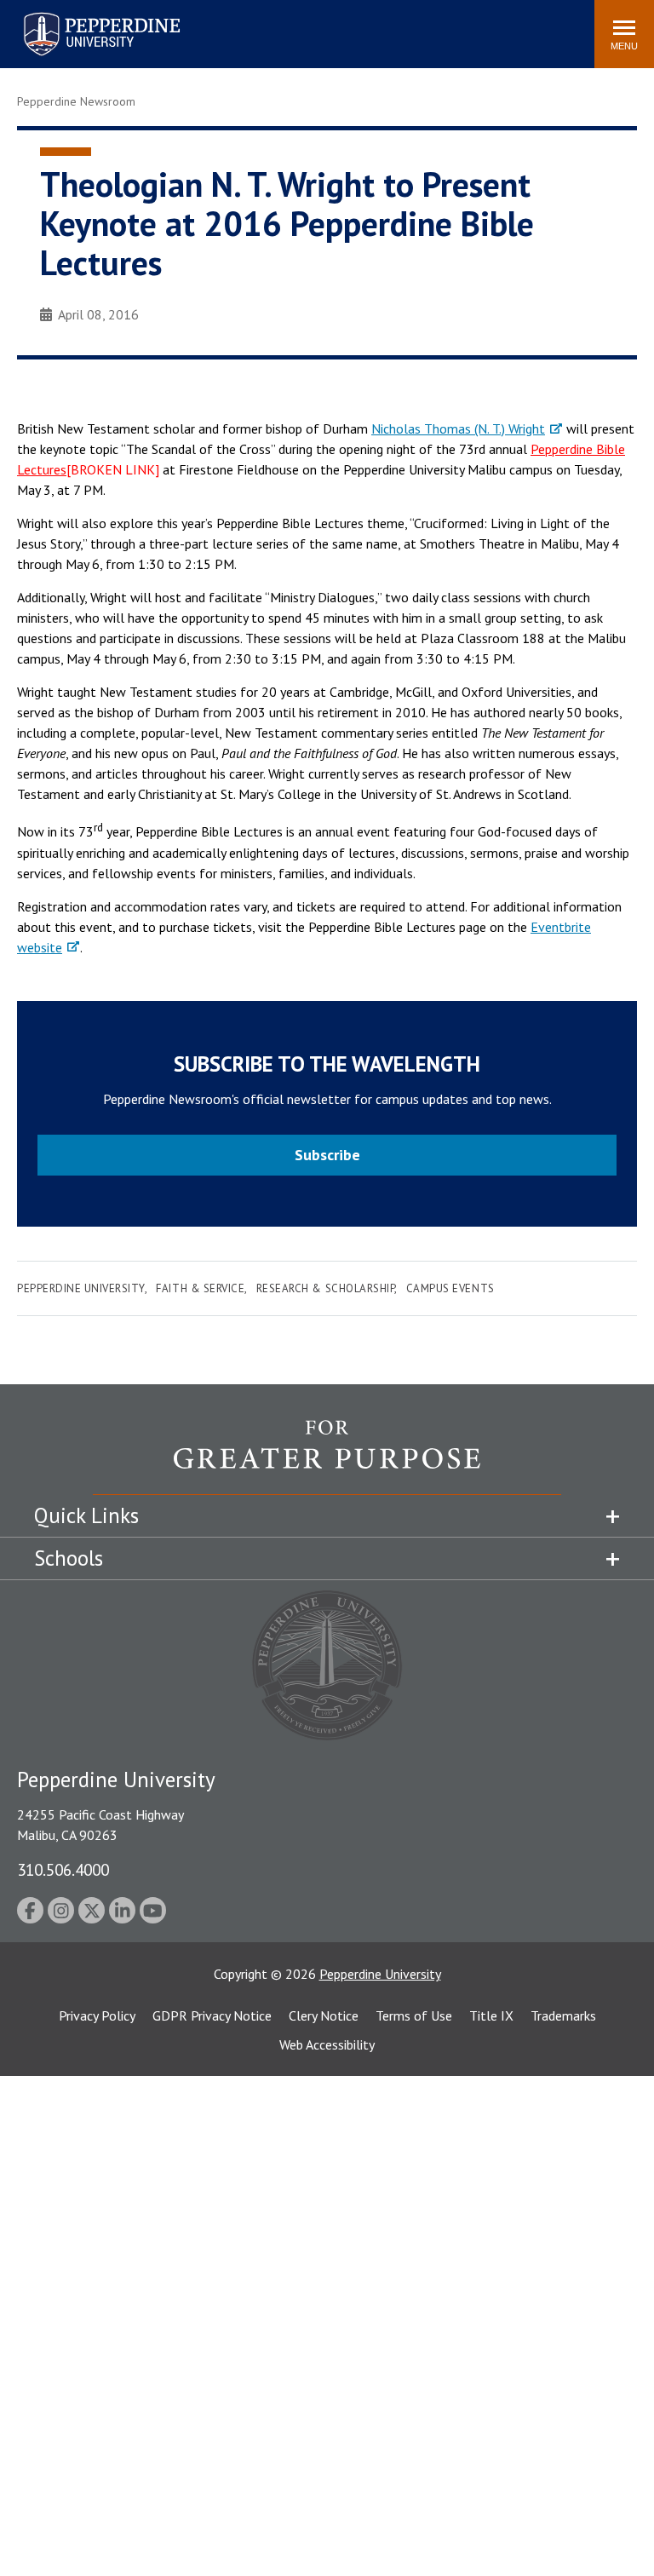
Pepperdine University (81, 16)
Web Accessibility (327, 2044)
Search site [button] (350, 26)
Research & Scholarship (325, 1288)
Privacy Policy (97, 2015)
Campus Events (450, 1288)
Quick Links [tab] (86, 1515)
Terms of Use (414, 2015)
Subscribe (327, 1155)
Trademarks (563, 2015)
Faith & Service (200, 1288)
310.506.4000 (63, 1869)
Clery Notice (324, 2015)
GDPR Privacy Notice (212, 2015)
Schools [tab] (69, 1558)
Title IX (491, 2015)
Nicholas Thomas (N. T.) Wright (458, 428)
